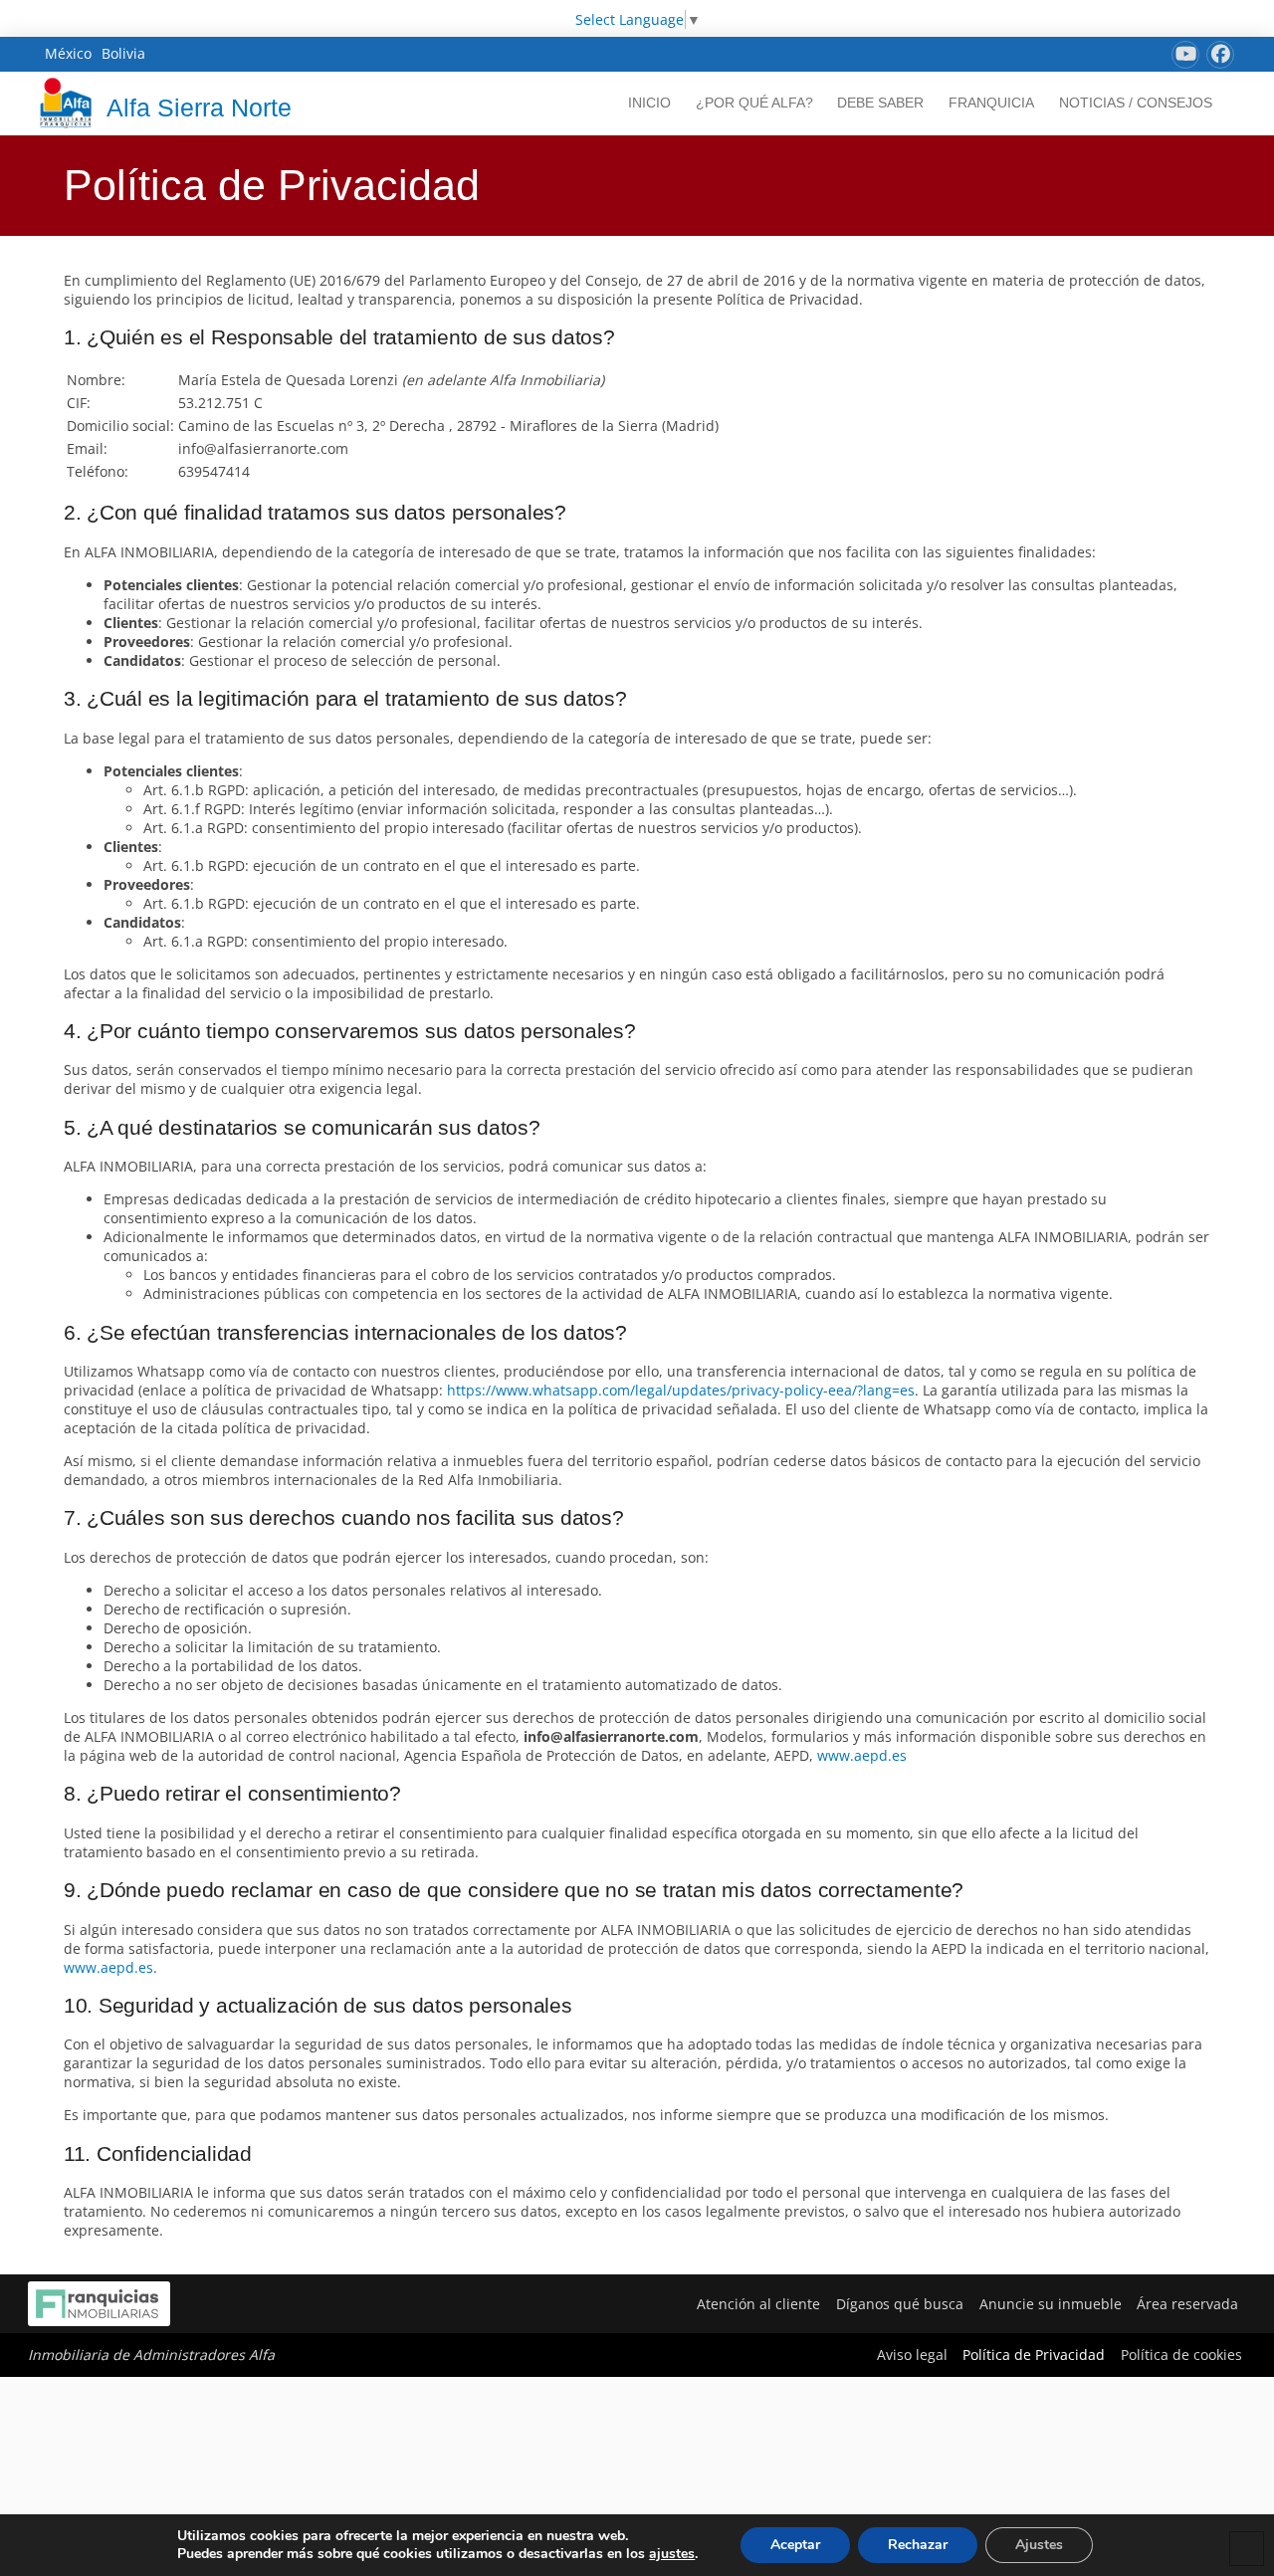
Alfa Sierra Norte (199, 107)
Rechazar (918, 2545)
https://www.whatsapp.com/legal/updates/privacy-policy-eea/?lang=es (681, 1390)
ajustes (672, 2554)
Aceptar (795, 2545)
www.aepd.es (862, 1755)
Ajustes (1039, 2545)
